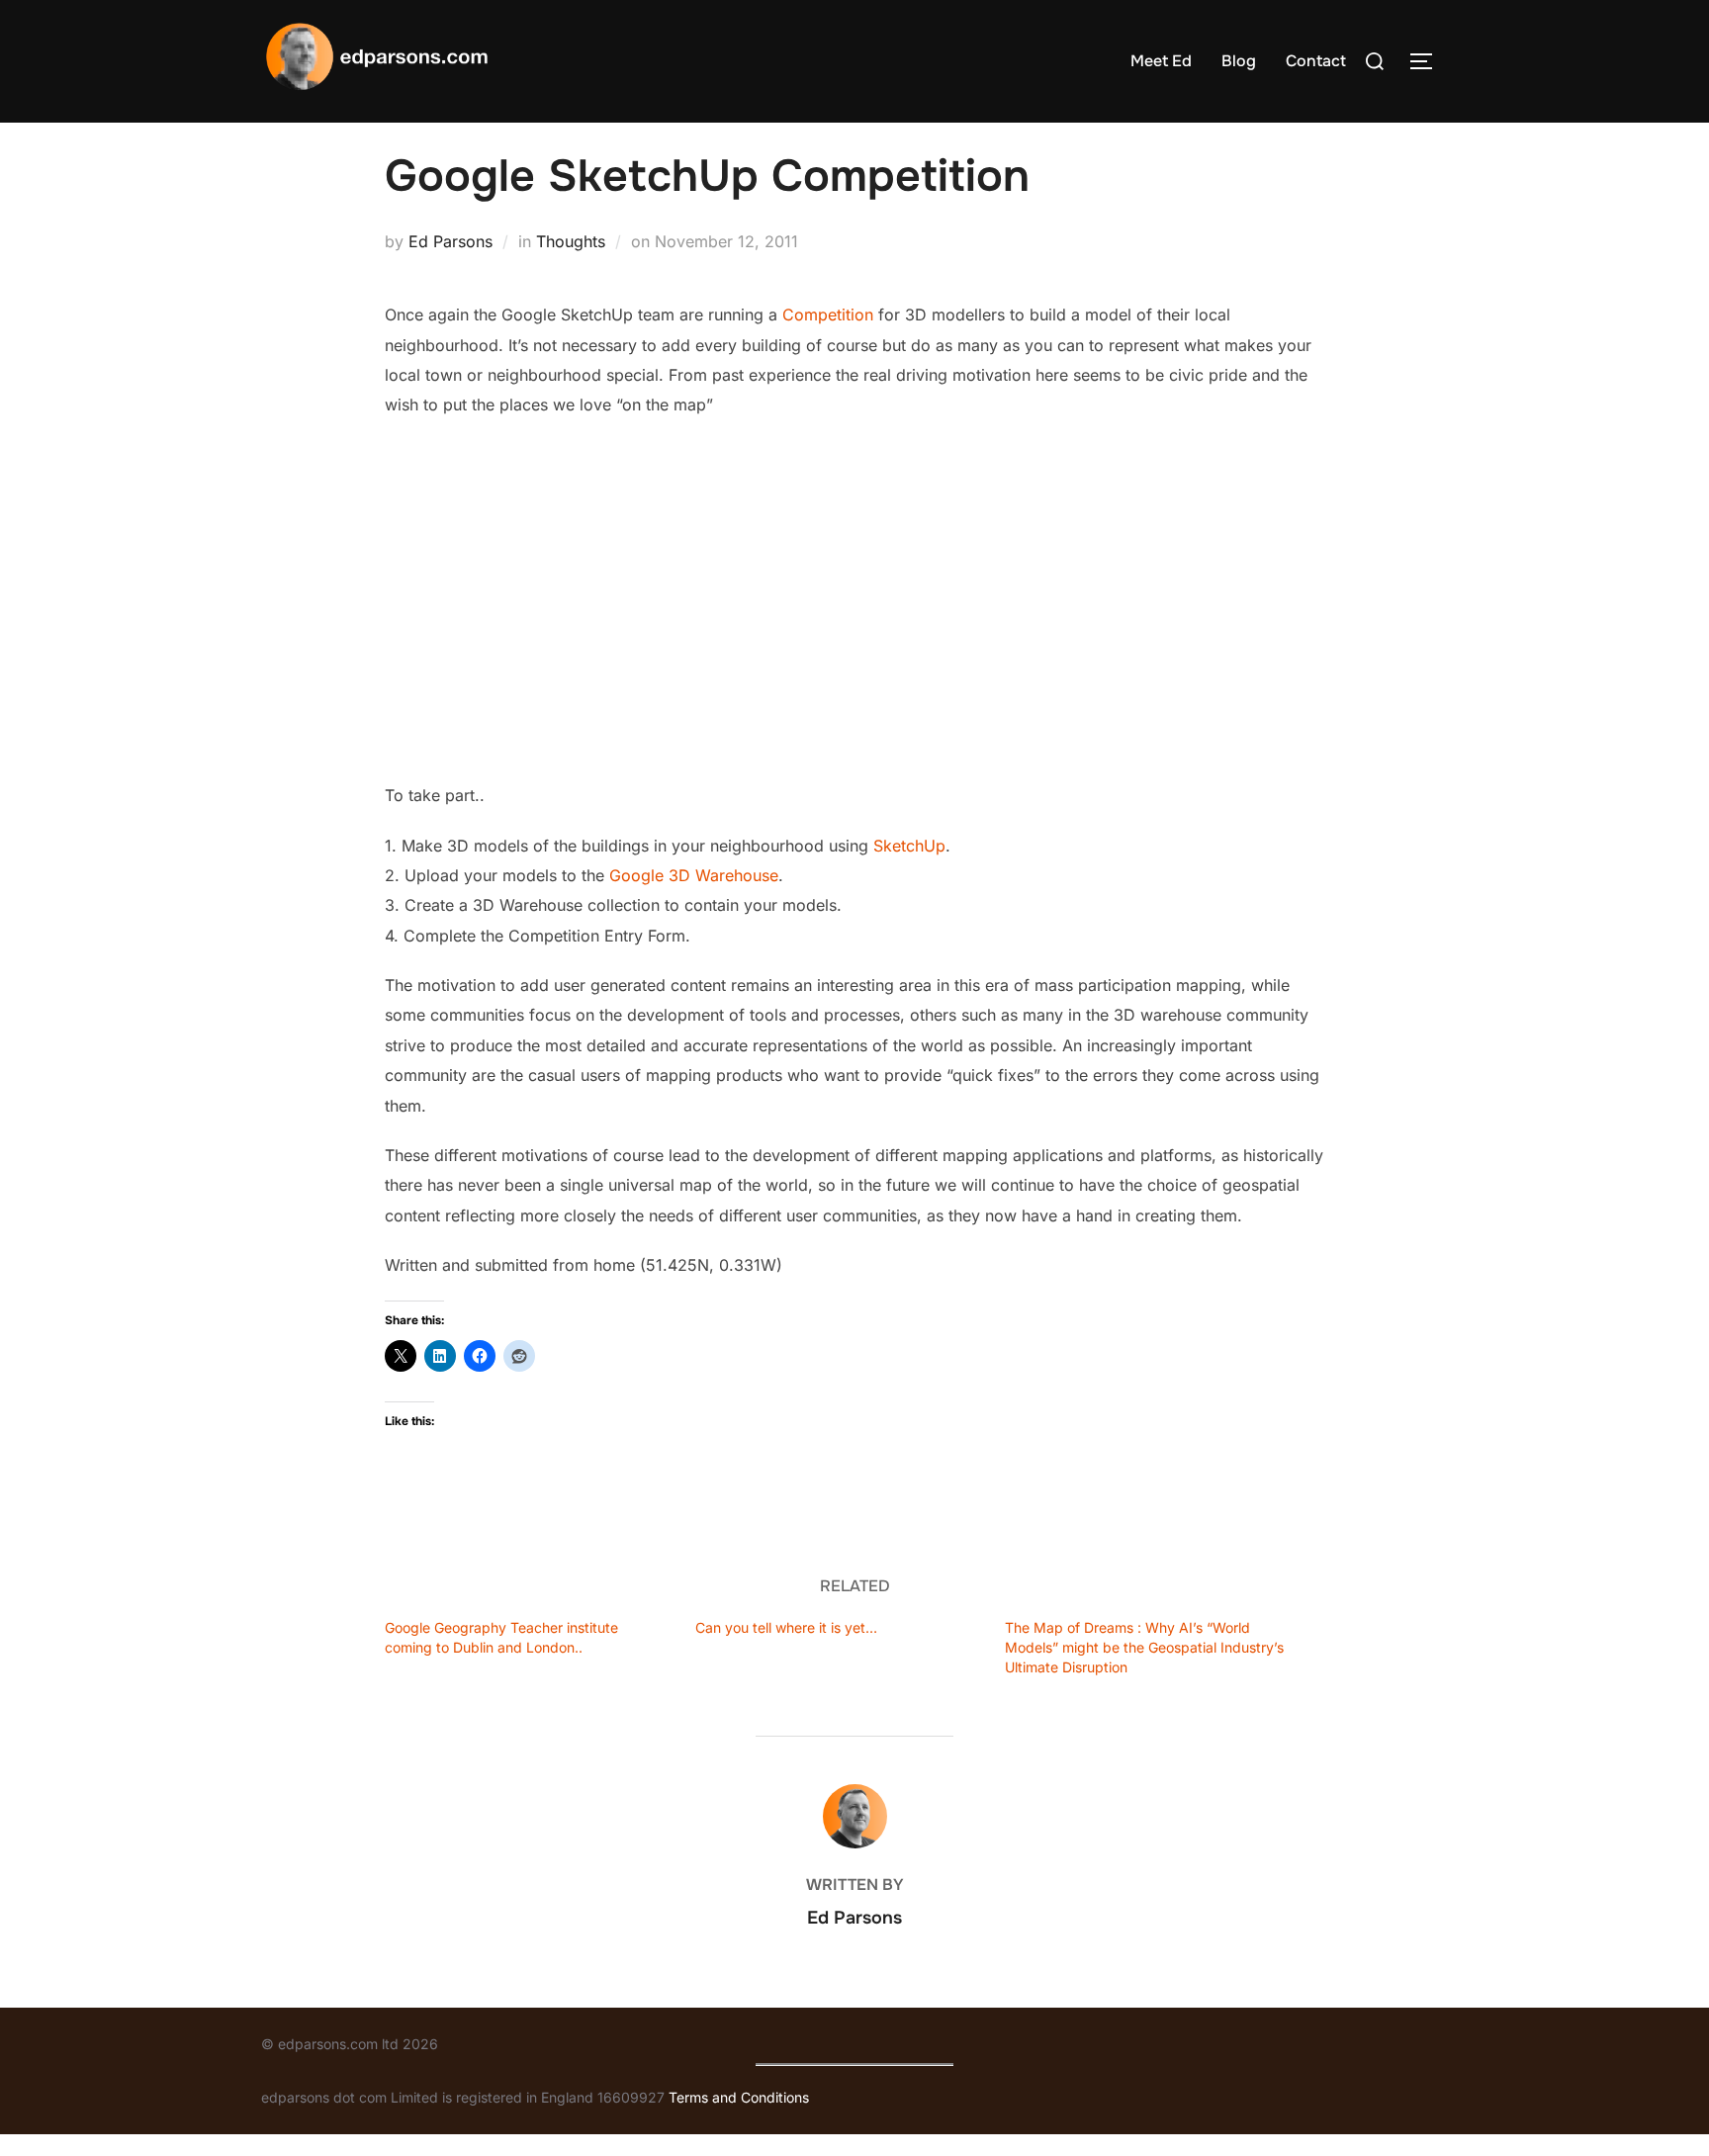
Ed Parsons (450, 241)
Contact (1316, 61)
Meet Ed (1161, 61)
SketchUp (909, 846)
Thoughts (571, 241)
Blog (1239, 61)
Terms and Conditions (739, 2097)
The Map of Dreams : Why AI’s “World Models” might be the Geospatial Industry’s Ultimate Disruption (1144, 1647)
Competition (828, 314)
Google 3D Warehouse (694, 875)
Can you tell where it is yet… (786, 1627)
